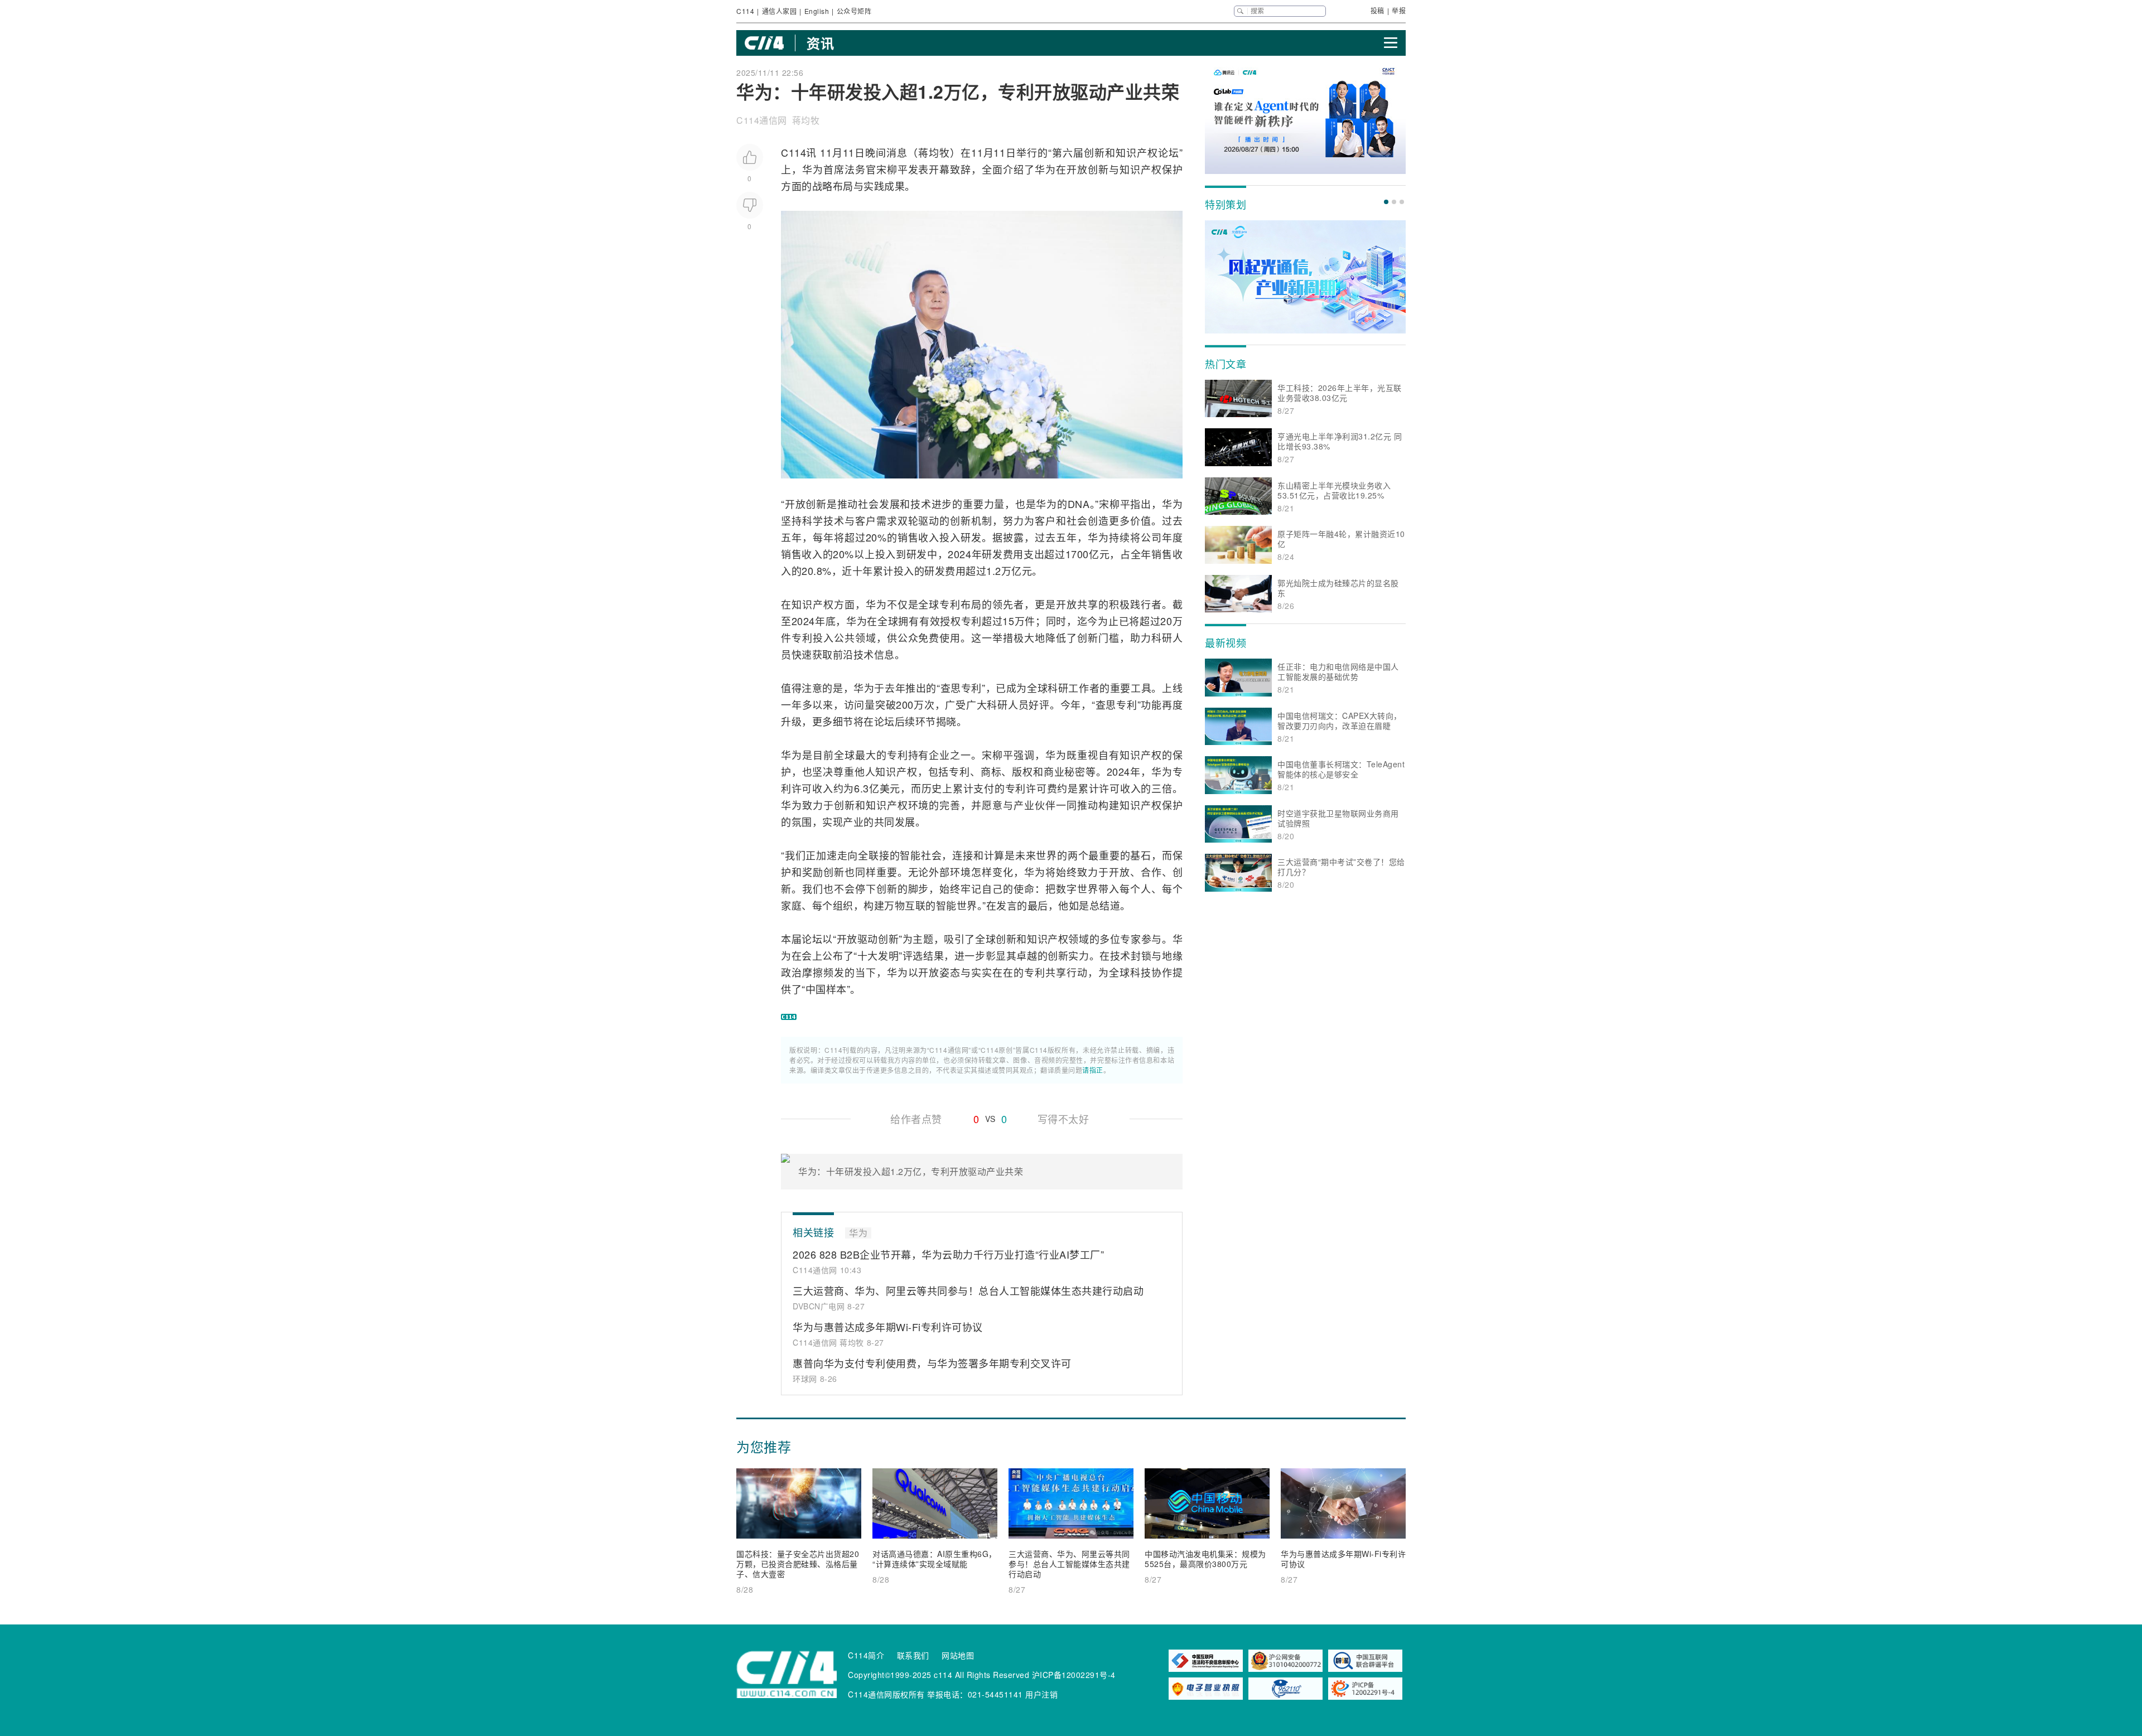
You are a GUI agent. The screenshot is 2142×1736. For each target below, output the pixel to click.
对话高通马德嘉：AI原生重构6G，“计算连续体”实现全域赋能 (935, 1559)
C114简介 (866, 1655)
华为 (813, 169)
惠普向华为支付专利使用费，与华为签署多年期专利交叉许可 (932, 1363)
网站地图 (958, 1655)
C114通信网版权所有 (886, 1694)
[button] (1386, 202)
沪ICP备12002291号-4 (1074, 1675)
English (817, 11)
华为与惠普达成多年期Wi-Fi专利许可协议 (888, 1327)
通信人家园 (780, 11)
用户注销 (1041, 1694)
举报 (1399, 10)
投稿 (1378, 10)
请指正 (1093, 1070)
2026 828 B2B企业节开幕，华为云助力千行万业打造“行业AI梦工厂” (948, 1254)
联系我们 (913, 1655)
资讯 (820, 43)
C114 (745, 11)
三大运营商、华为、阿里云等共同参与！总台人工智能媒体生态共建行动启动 (968, 1290)
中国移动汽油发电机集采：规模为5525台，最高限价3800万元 (1205, 1559)
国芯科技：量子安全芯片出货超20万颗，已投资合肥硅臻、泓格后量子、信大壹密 (798, 1564)
